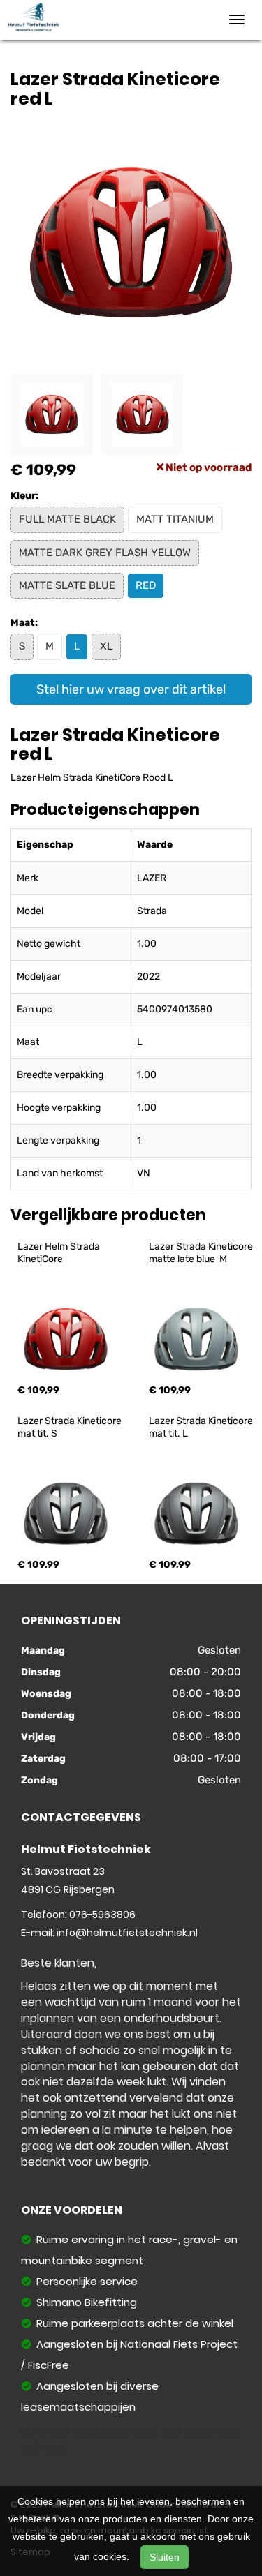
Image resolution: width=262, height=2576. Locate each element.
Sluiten (165, 2557)
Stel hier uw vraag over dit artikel (131, 689)
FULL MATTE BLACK (67, 519)
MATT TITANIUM (175, 519)
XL (106, 646)
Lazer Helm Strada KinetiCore (60, 1253)
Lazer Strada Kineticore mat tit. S (71, 1427)
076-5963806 (102, 1915)
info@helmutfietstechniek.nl (127, 1933)
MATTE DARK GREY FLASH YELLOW (105, 553)
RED (146, 585)
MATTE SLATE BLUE (67, 585)
